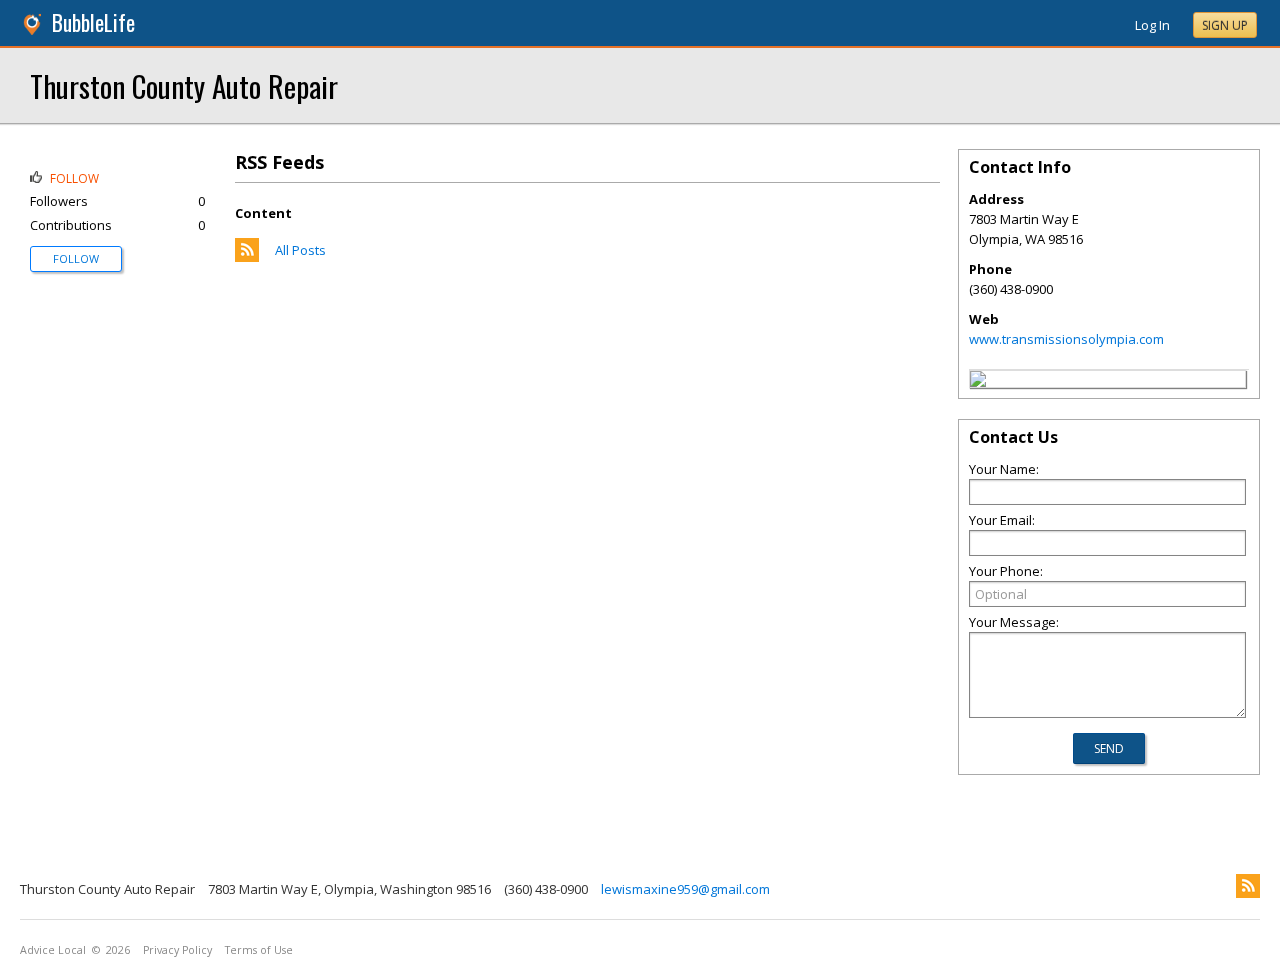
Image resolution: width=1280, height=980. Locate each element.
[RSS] (1248, 886)
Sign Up (1225, 25)
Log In (1152, 25)
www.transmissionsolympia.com (1066, 339)
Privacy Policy (177, 950)
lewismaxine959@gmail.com (685, 889)
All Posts (300, 250)
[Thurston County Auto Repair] (978, 382)
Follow (76, 258)
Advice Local (53, 950)
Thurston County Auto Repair (184, 85)
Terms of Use (259, 950)
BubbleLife (93, 22)
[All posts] (247, 257)
